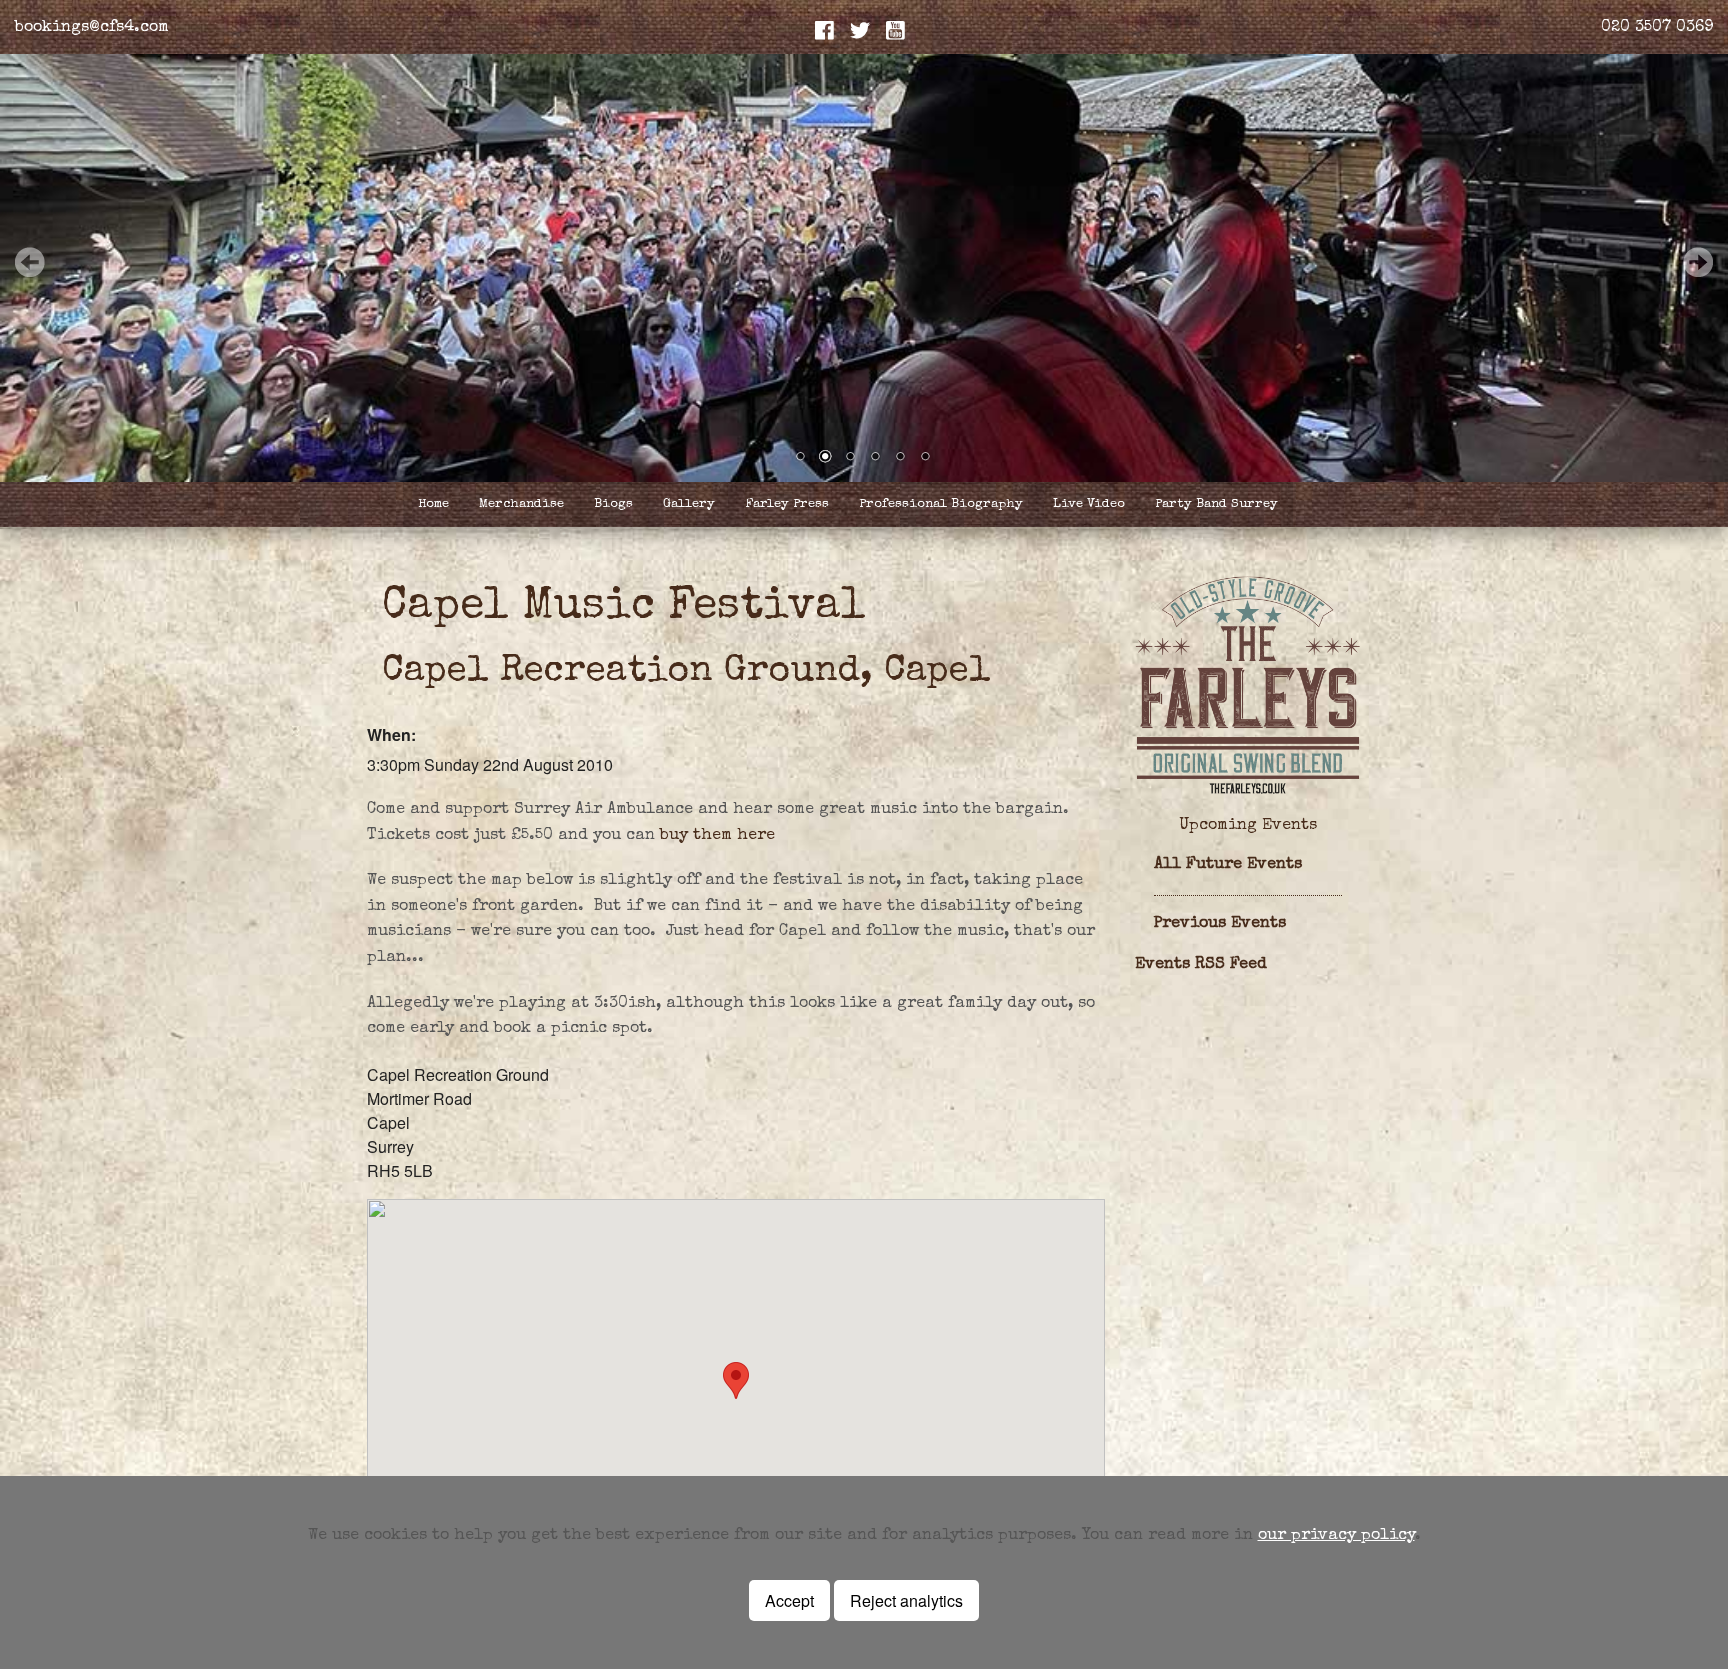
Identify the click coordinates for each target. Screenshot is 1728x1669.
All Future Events (1228, 865)
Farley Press (787, 504)
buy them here (717, 836)
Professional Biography (941, 504)
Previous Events (1220, 924)
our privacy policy (1336, 1536)
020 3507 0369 (1657, 28)
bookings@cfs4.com (92, 28)
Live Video (1089, 504)
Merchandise (521, 504)
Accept (789, 1600)
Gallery (689, 504)
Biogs (613, 504)
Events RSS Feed (1201, 965)
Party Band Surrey (1216, 504)
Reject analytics (906, 1600)
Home (433, 504)
